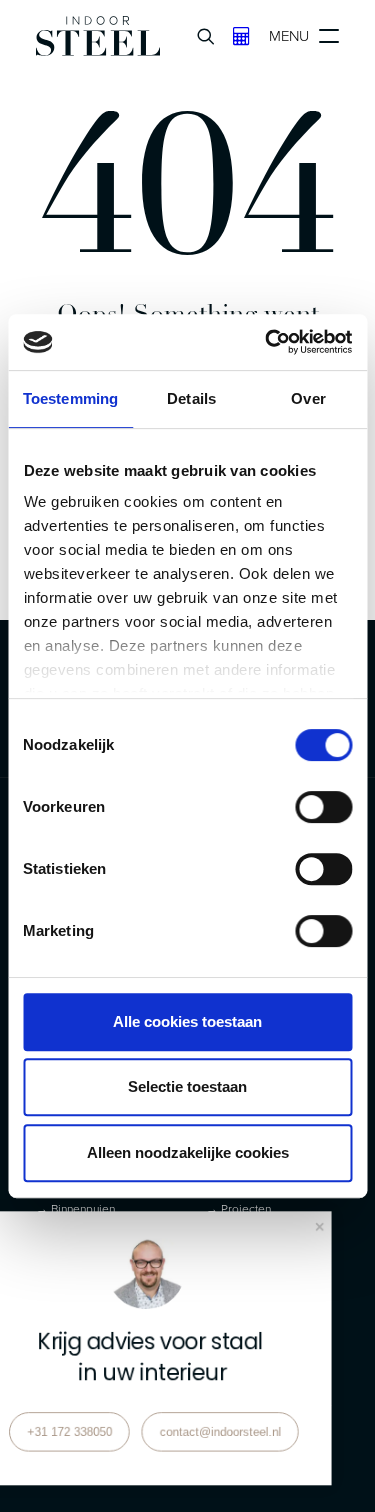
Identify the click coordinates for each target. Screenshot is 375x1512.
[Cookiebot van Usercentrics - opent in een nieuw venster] (267, 342)
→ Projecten (238, 1208)
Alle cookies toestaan (187, 1021)
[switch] (323, 807)
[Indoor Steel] (98, 36)
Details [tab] (191, 398)
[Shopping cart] (232, 36)
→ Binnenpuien (75, 1208)
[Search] (197, 36)
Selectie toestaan (187, 1086)
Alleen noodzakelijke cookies (188, 1152)
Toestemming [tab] (70, 398)
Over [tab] (308, 398)
